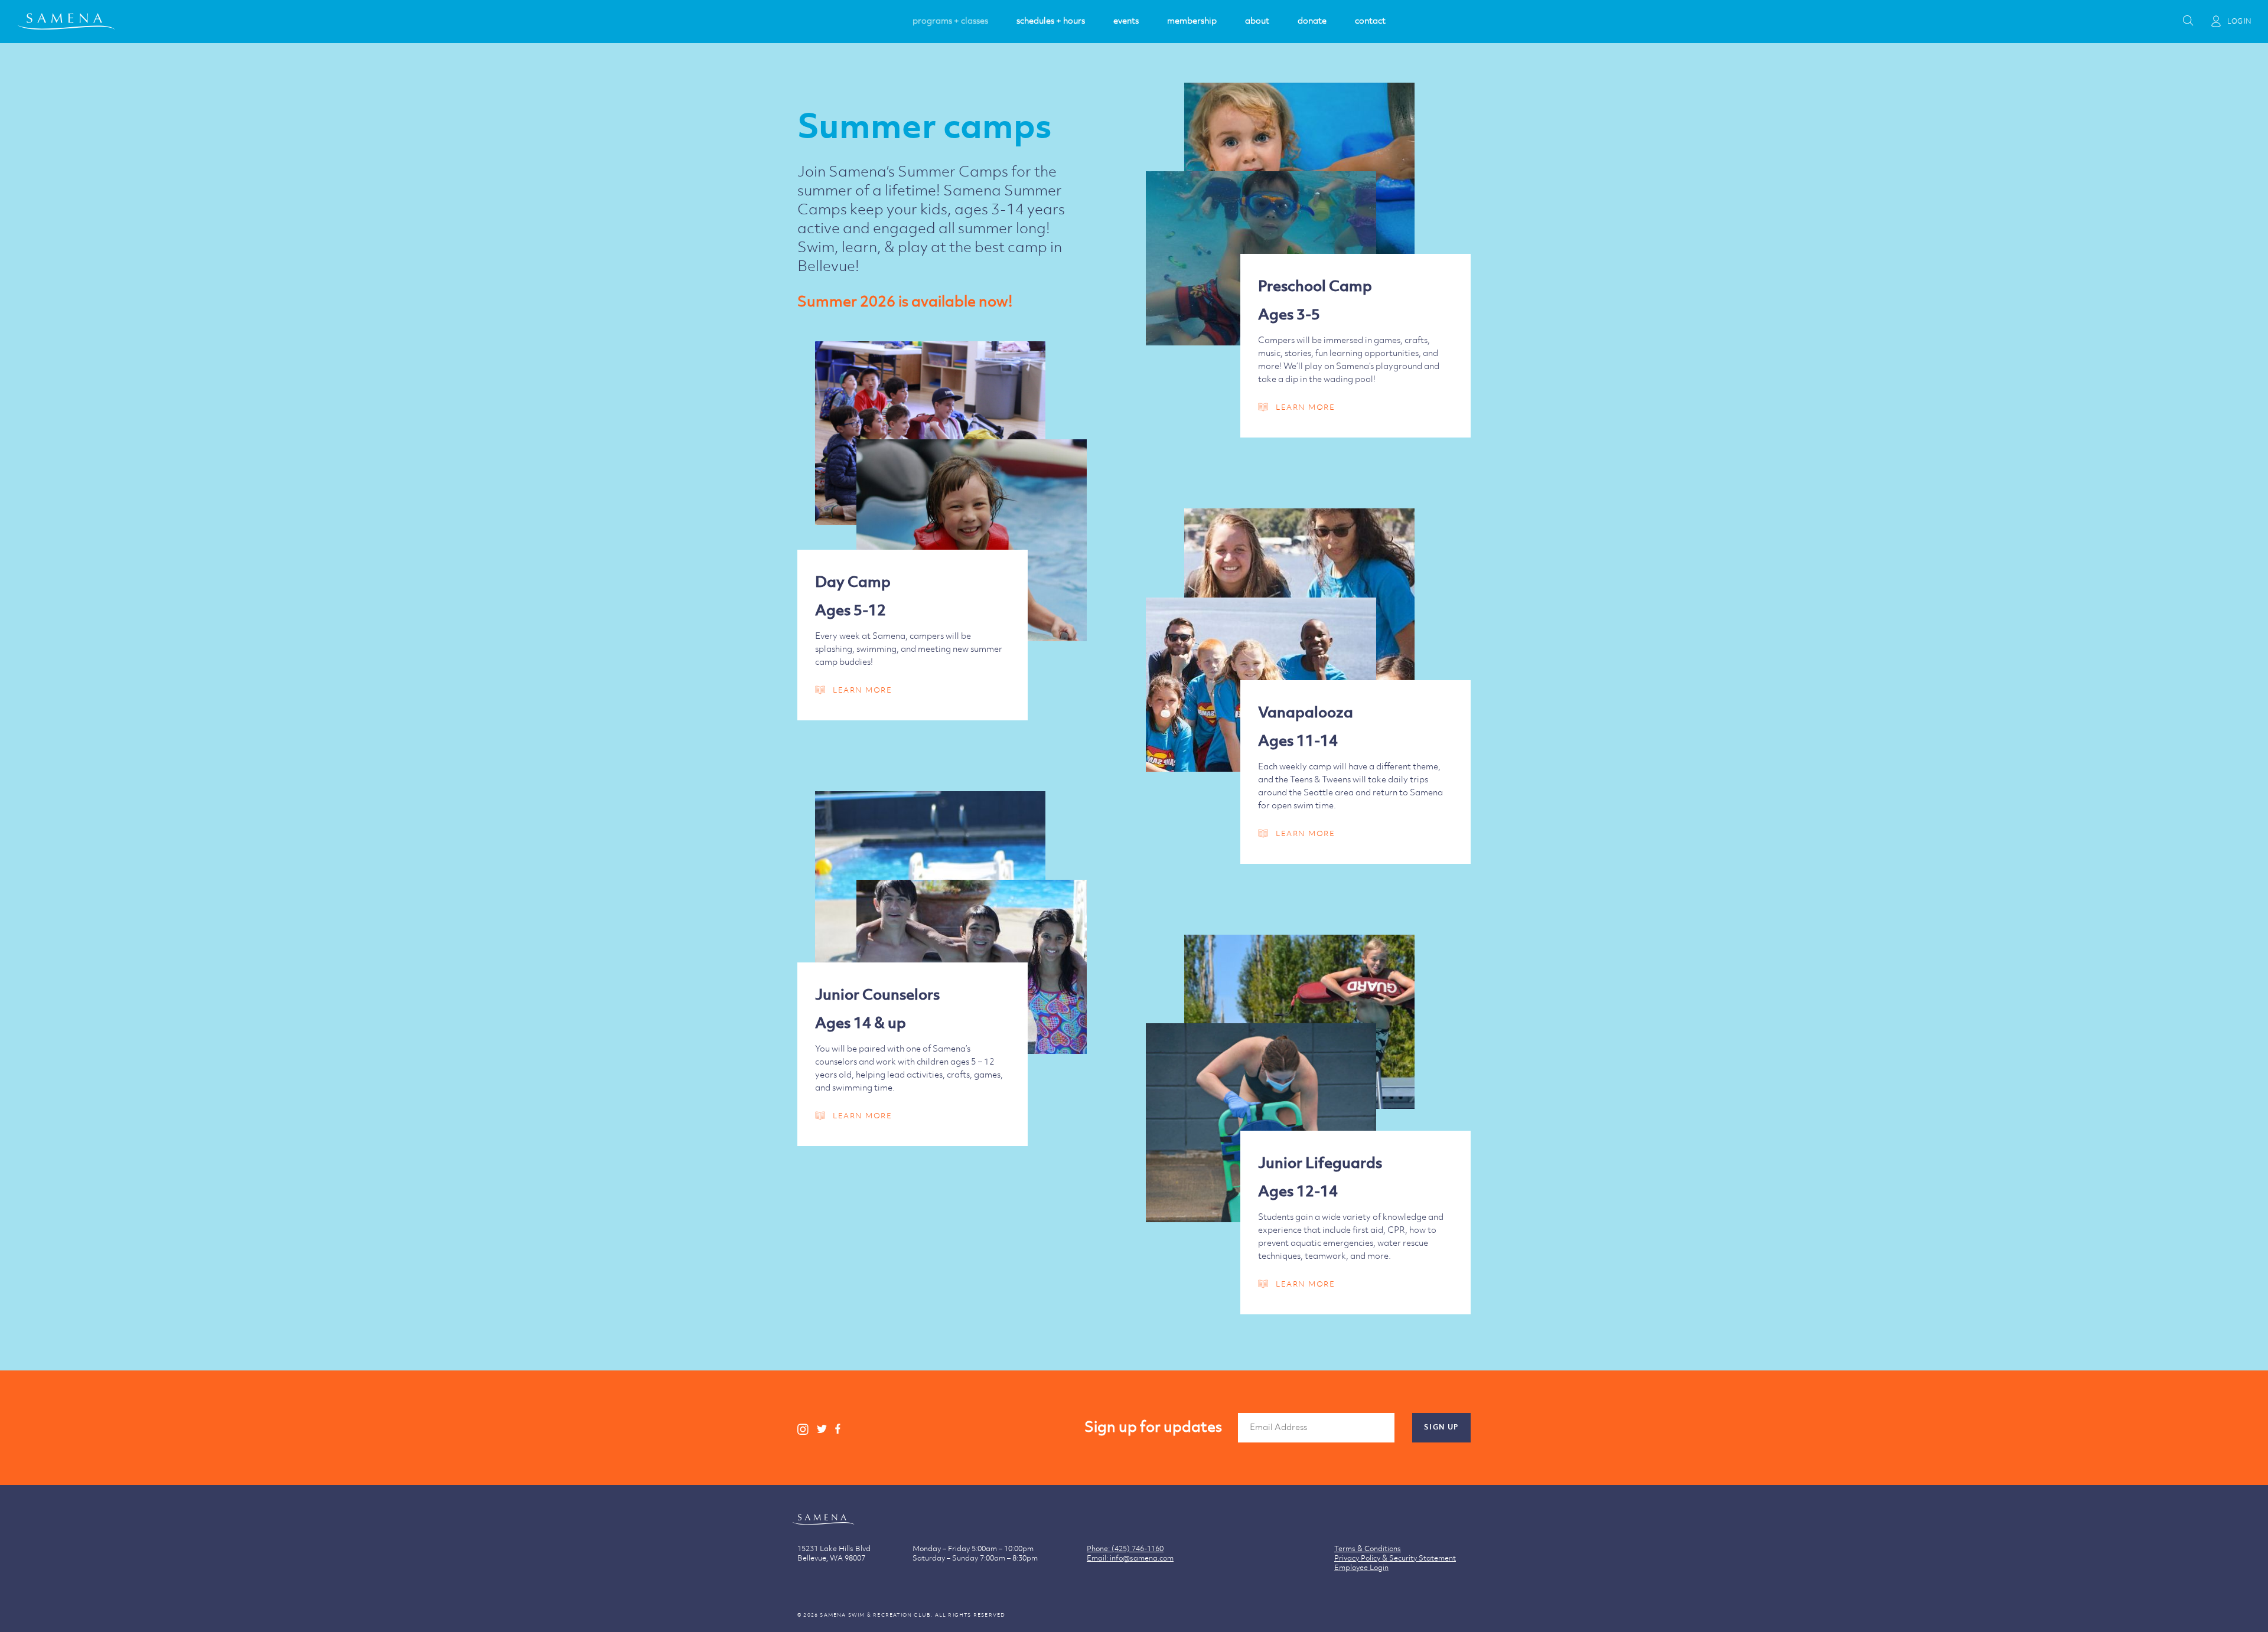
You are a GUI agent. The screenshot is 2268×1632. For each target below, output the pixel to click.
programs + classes (950, 21)
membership (1192, 21)
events (1126, 21)
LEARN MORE (1305, 407)
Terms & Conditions (1368, 1549)
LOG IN (2239, 22)
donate (1312, 21)
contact (1370, 21)
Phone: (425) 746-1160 (1125, 1549)
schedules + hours (1051, 21)
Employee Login (1361, 1568)
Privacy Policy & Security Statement (1395, 1558)
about (1257, 21)
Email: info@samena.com (1130, 1558)
